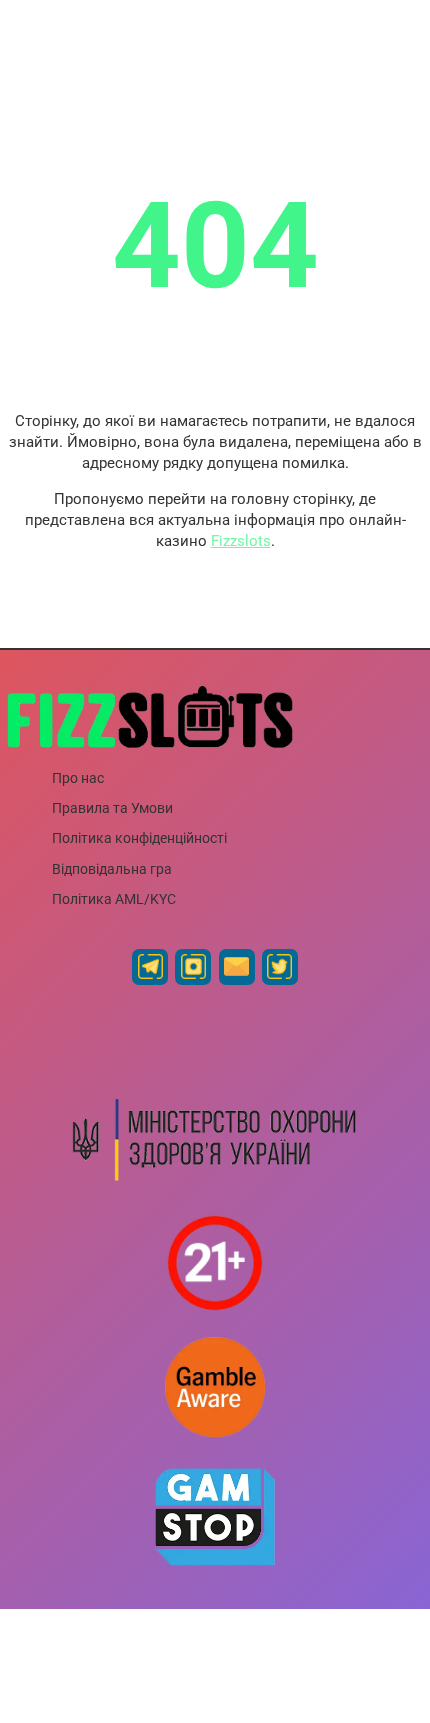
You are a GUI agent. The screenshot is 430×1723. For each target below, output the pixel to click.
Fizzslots (241, 541)
